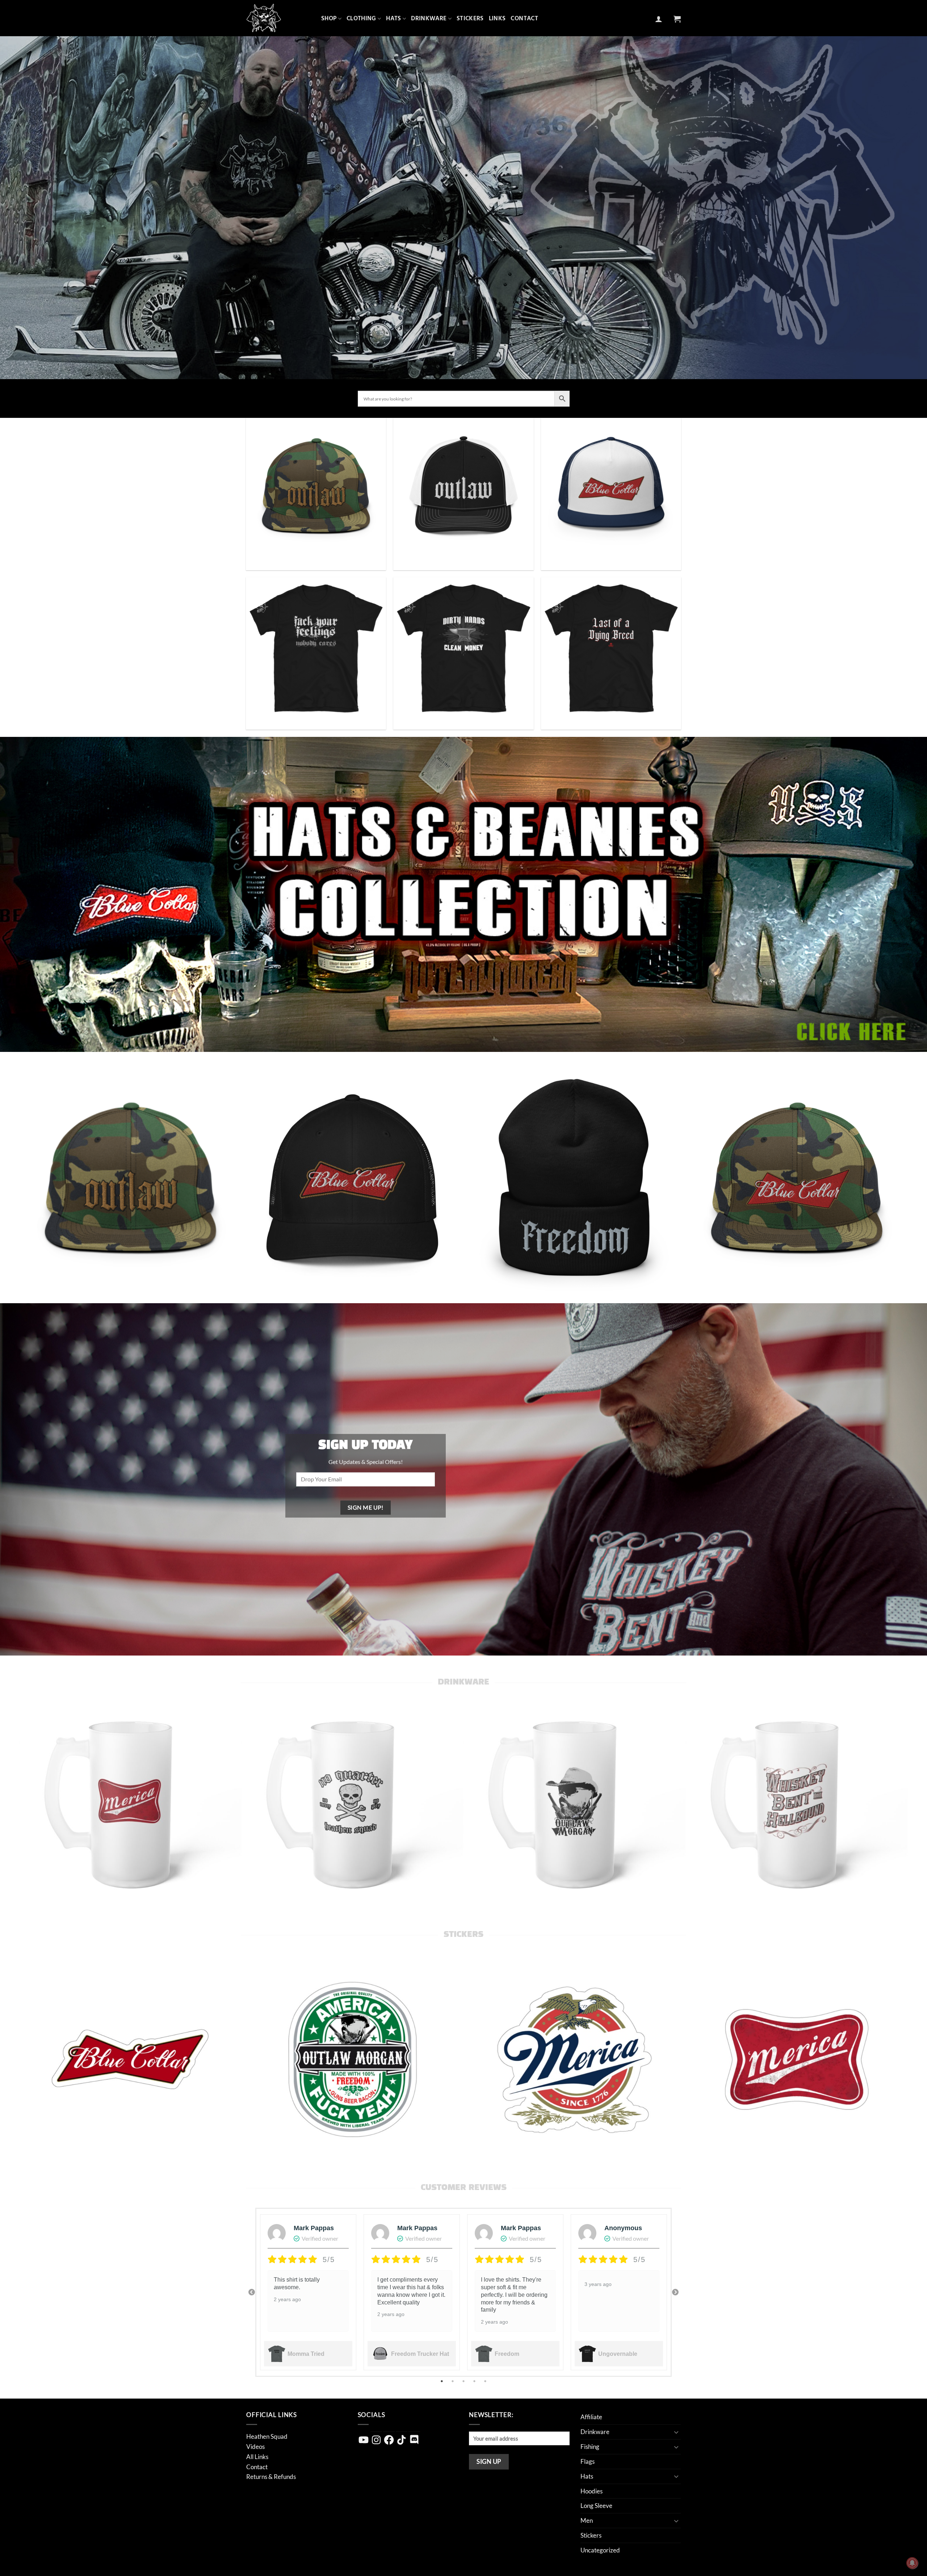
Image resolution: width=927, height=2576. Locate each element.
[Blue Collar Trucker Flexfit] (353, 1181)
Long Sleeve (596, 2506)
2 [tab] (453, 2381)
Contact (524, 18)
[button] (659, 19)
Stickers (470, 18)
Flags (588, 2461)
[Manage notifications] (912, 2563)
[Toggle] (676, 2432)
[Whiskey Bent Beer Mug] (796, 1802)
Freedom (507, 2354)
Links (497, 18)
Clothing (361, 18)
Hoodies (592, 2491)
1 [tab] (442, 2381)
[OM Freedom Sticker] (353, 2060)
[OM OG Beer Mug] (574, 1802)
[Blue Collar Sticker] (130, 2060)
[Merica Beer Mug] (130, 1802)
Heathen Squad (267, 2436)
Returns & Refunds (271, 2477)
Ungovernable (618, 2354)
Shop (329, 18)
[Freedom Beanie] (574, 1181)
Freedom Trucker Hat (420, 2354)
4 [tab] (475, 2381)
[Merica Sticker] (796, 2060)
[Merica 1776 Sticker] (574, 2060)
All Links (257, 2457)
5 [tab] (486, 2381)
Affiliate (591, 2417)
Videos (255, 2447)
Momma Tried (306, 2354)
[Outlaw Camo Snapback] (130, 1181)
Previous (252, 2292)
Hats (393, 18)
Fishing (590, 2447)
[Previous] (16, 1181)
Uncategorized (600, 2550)
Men (587, 2520)
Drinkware (429, 18)
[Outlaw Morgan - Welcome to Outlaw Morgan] (278, 18)
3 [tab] (464, 2381)
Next (675, 2292)
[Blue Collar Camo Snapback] (796, 1181)
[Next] (911, 1181)
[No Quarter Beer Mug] (353, 1802)
